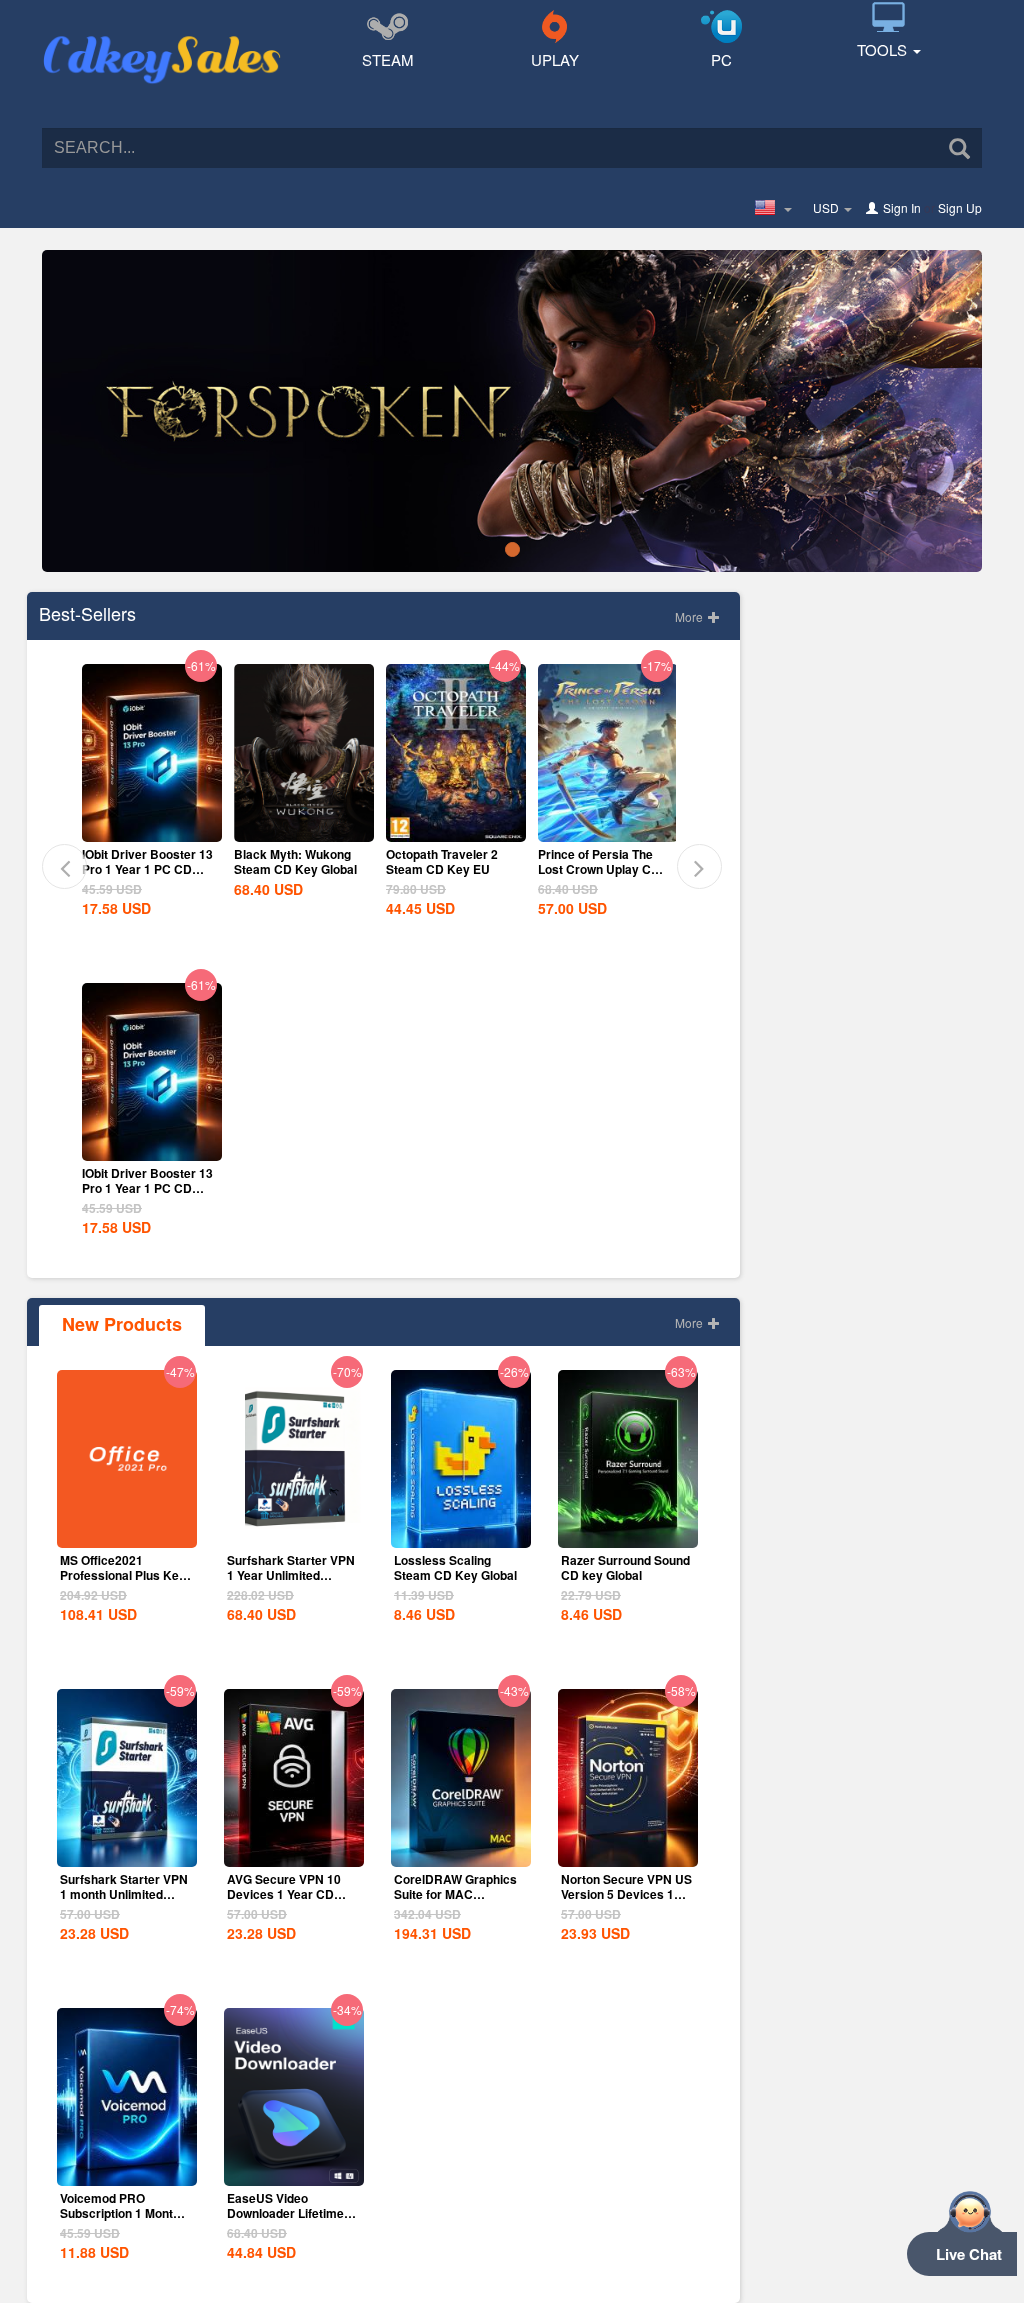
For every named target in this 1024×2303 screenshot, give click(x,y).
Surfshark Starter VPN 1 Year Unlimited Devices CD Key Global (291, 1582)
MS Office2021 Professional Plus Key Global (123, 1575)
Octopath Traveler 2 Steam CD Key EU (442, 861)
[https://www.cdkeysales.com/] (162, 36)
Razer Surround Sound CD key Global (625, 1567)
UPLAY (555, 59)
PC (721, 59)
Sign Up (960, 207)
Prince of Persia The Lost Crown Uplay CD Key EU (599, 869)
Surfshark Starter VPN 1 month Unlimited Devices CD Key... (124, 1894)
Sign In (902, 207)
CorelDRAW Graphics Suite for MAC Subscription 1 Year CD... (455, 1901)
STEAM (388, 59)
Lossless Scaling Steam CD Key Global (455, 1567)
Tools (884, 49)
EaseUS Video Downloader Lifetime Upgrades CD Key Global (285, 2220)
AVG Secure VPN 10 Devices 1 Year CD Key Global (284, 1894)
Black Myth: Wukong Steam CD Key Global (295, 861)
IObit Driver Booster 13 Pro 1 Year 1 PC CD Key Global (147, 869)
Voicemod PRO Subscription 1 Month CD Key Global (120, 2213)
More (690, 616)
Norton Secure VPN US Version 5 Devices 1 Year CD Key (626, 1894)
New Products (122, 1324)
